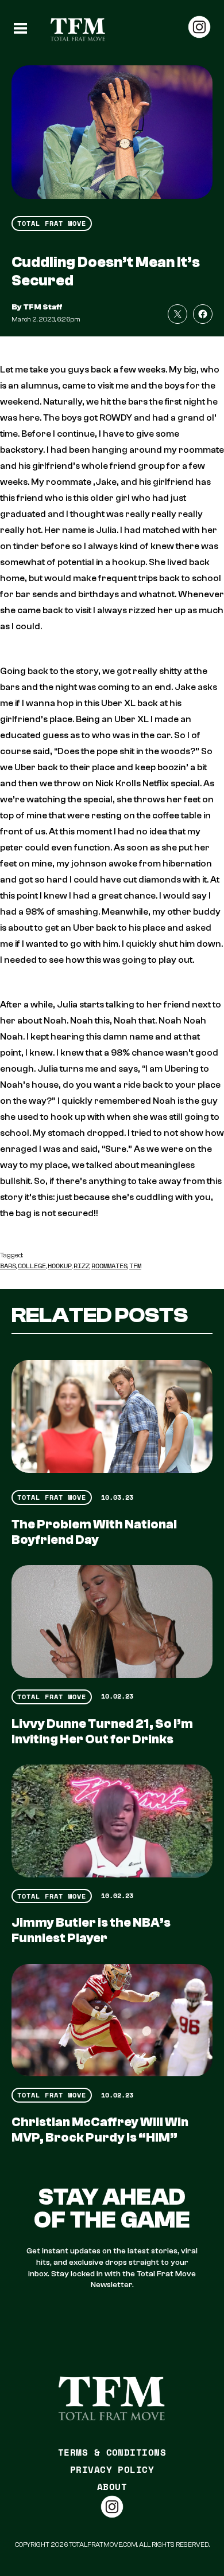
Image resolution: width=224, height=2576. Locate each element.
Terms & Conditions (112, 2452)
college (32, 1266)
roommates (109, 1266)
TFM (135, 1266)
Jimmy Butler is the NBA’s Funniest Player (91, 1930)
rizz (82, 1266)
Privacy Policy (112, 2469)
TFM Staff (43, 307)
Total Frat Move (52, 223)
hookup (60, 1266)
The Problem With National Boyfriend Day (94, 1532)
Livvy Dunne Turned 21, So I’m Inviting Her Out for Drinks (102, 1732)
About (112, 2487)
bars (8, 1266)
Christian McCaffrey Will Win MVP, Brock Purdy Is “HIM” (100, 2130)
